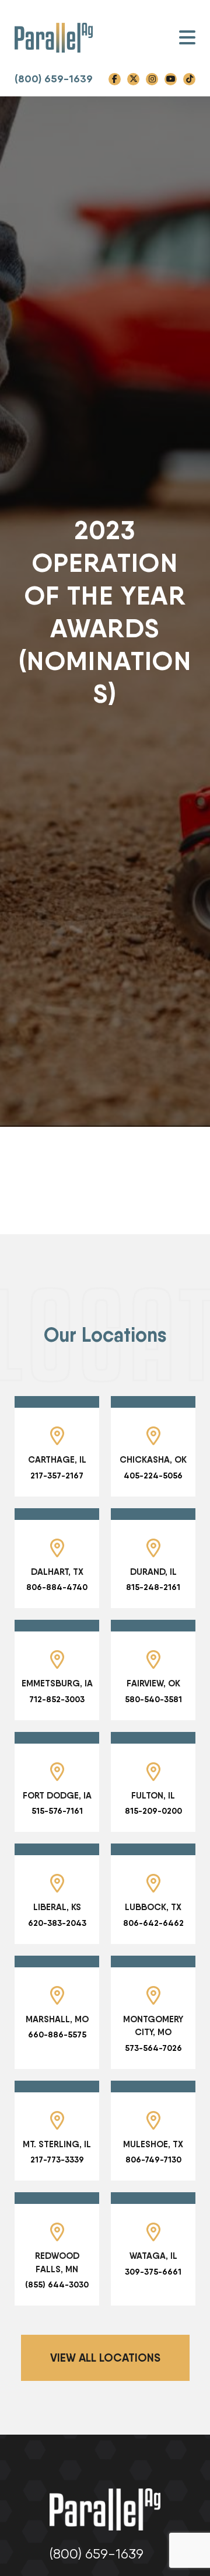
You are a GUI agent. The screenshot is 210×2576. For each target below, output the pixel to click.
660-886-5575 (57, 2035)
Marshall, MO (57, 2019)
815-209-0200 (153, 1811)
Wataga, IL (153, 2256)
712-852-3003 (57, 1699)
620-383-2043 (57, 1923)
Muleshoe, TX (153, 2144)
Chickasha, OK (153, 1459)
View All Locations (105, 2358)
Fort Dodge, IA (57, 1795)
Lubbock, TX (153, 1907)
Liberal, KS (57, 1907)
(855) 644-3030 (57, 2285)
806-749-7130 (153, 2160)
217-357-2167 (57, 1476)
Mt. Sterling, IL (57, 2144)
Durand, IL (153, 1572)
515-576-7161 (57, 1811)
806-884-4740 (57, 1587)
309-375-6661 (153, 2272)
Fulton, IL (153, 1795)
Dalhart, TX (57, 1572)
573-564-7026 (153, 2048)
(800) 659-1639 (54, 79)
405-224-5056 (153, 1476)
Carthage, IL (57, 1459)
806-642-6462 (153, 1923)
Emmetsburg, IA (57, 1683)
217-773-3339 (57, 2160)
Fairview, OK (153, 1683)
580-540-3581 (153, 1699)
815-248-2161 (153, 1587)
